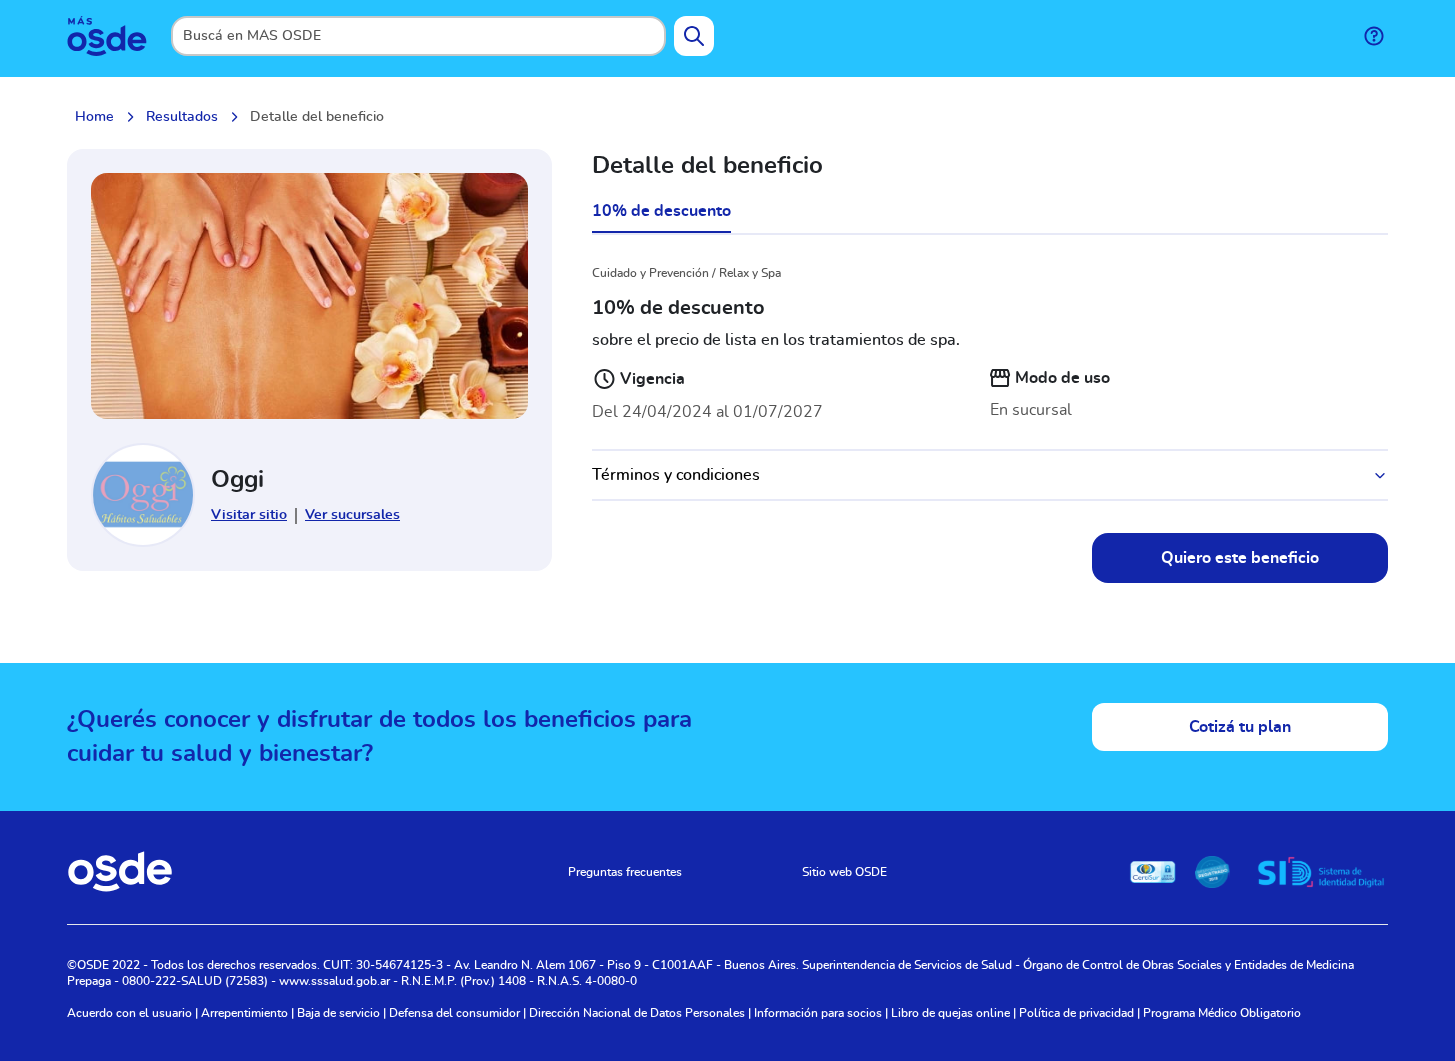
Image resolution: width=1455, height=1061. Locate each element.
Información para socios (818, 1013)
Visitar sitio (249, 515)
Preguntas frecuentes (625, 872)
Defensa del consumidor (454, 1013)
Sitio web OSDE (844, 872)
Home (94, 117)
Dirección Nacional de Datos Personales (637, 1013)
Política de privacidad (1076, 1013)
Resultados (182, 117)
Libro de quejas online (950, 1013)
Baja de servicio (338, 1013)
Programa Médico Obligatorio (1222, 1013)
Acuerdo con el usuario (129, 1013)
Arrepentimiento (244, 1013)
